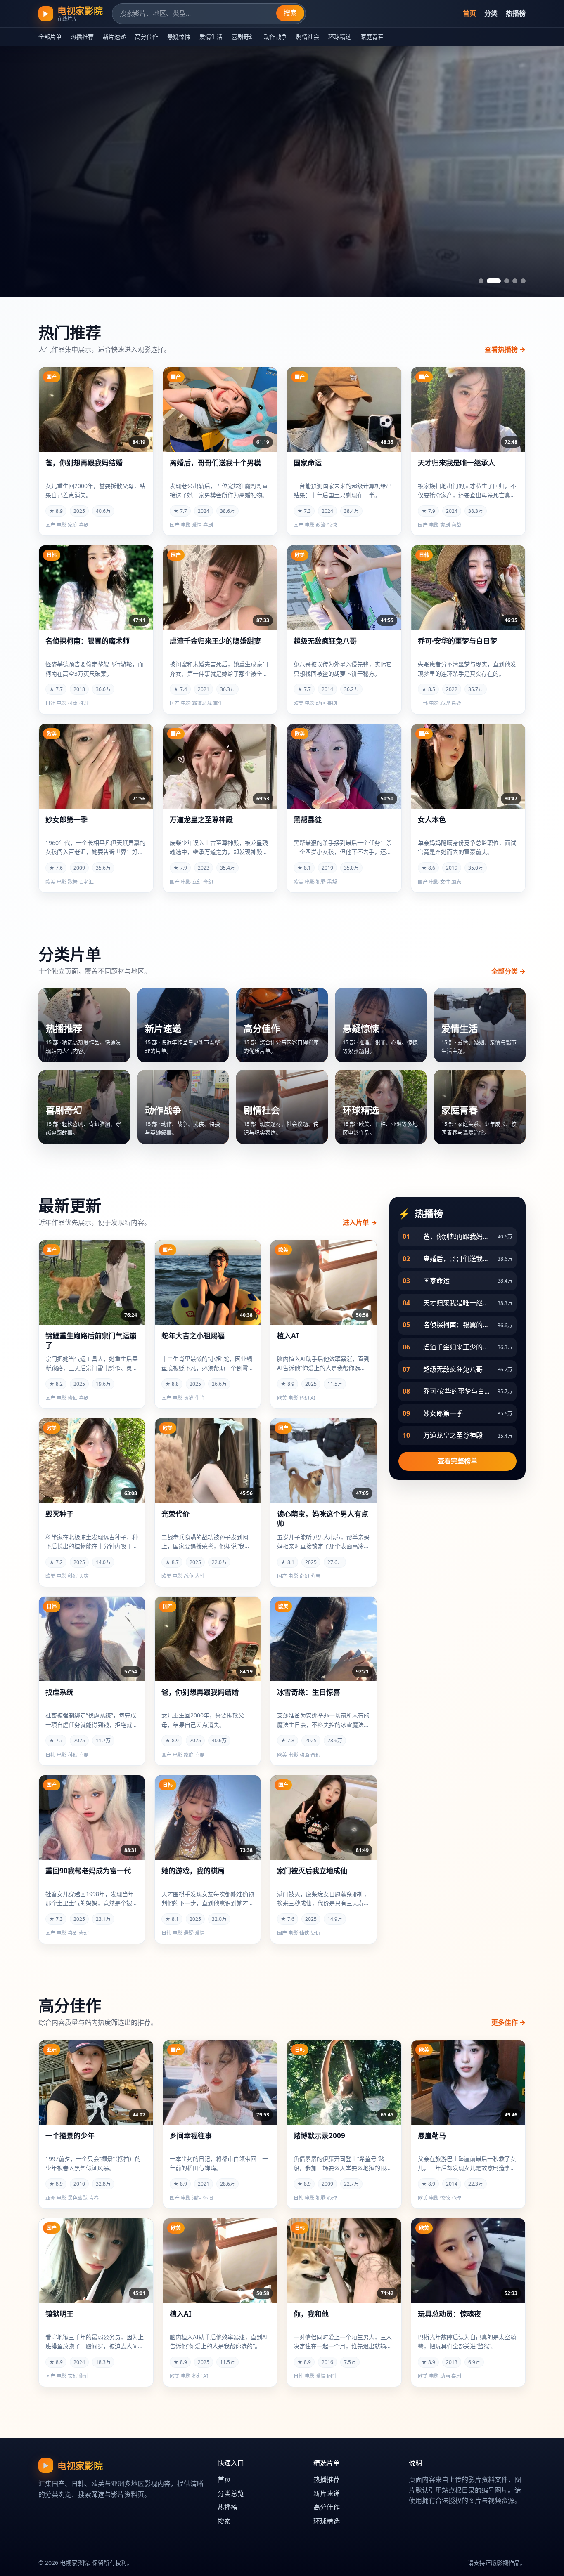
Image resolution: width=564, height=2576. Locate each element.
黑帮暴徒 (308, 820)
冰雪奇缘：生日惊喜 (309, 1692)
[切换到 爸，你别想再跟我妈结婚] (523, 281)
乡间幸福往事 (191, 2136)
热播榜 (516, 13)
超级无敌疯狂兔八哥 (325, 641)
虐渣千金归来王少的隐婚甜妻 (215, 641)
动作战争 (275, 37)
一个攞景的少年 (70, 2136)
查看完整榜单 (457, 1461)
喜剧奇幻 (243, 37)
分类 (491, 13)
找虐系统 (59, 1692)
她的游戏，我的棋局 (193, 1871)
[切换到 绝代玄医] (502, 281)
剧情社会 (308, 37)
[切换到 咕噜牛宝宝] (489, 281)
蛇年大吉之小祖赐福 (193, 1336)
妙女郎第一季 (66, 820)
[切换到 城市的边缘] (515, 281)
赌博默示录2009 (319, 2136)
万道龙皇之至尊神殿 (201, 820)
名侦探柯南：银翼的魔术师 (88, 641)
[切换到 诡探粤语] (481, 281)
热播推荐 (82, 37)
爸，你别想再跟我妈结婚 (84, 463)
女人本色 (432, 820)
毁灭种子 (59, 1514)
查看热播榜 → (505, 349)
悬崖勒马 (432, 2136)
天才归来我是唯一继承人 (456, 463)
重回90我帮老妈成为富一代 (88, 1871)
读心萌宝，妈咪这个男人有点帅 (323, 1519)
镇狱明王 (59, 2314)
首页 (469, 13)
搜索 (290, 13)
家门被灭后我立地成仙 (312, 1871)
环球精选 (340, 37)
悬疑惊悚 (179, 37)
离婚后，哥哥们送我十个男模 (215, 463)
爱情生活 (211, 37)
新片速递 (114, 37)
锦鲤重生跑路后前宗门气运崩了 (91, 1341)
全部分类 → (508, 971)
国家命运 (308, 463)
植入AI (288, 1336)
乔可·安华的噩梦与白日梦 (457, 641)
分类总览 (231, 2493)
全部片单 (50, 37)
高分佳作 (147, 37)
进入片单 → (360, 1222)
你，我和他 (311, 2314)
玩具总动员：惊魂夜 (449, 2314)
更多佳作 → (508, 2022)
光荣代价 (175, 1514)
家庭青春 (372, 37)
